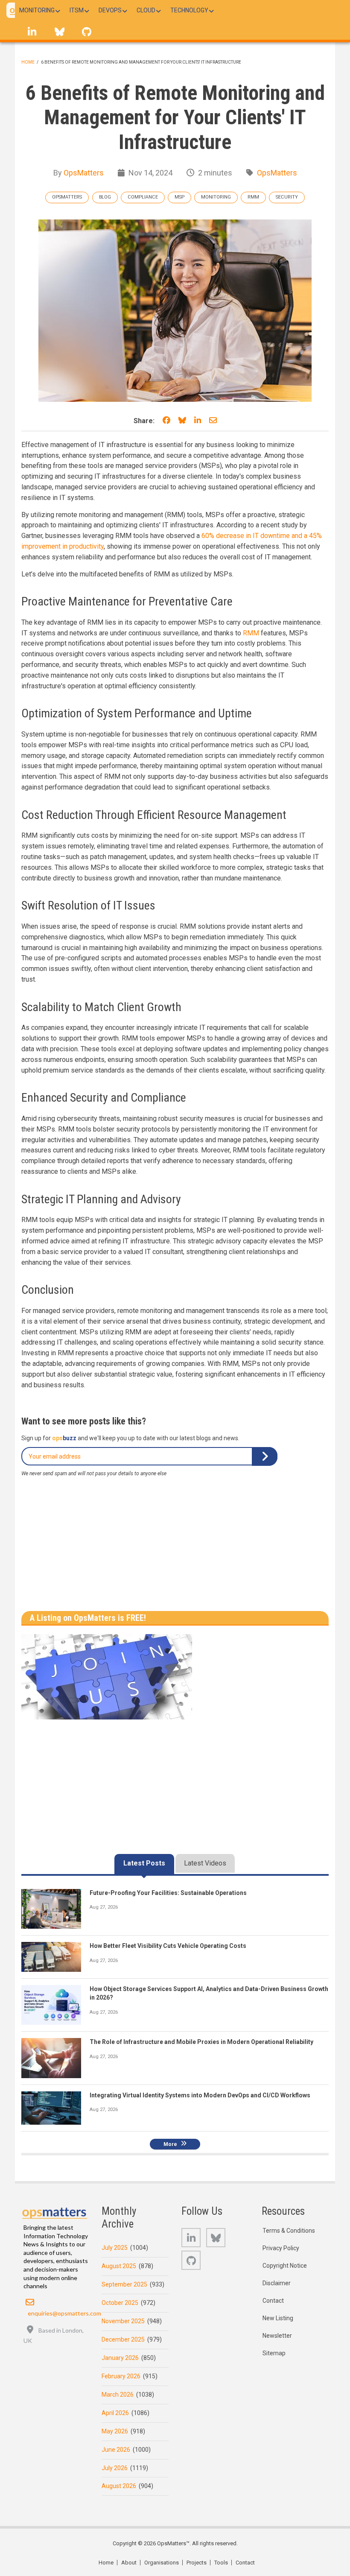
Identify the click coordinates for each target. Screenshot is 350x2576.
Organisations (162, 2563)
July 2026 (115, 2468)
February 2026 (121, 2376)
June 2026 (116, 2450)
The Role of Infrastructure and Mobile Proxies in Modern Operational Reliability (201, 2042)
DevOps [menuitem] (110, 10)
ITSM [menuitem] (77, 10)
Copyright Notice (285, 2266)
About (129, 2563)
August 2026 (119, 2486)
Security (287, 197)
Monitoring (216, 197)
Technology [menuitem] (189, 10)
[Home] (55, 2211)
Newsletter (277, 2336)
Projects (197, 2563)
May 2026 (115, 2431)
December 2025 (123, 2339)
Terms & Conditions (289, 2231)
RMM (253, 197)
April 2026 (115, 2413)
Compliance (143, 197)
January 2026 (120, 2358)
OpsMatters (84, 173)
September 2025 (124, 2284)
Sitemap (274, 2353)
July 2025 (115, 2248)
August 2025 (119, 2266)
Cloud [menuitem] (146, 10)
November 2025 (123, 2321)
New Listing (278, 2318)
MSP (179, 197)
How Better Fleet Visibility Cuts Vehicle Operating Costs (168, 1946)
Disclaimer (277, 2283)
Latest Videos (205, 1863)
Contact (273, 2301)
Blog (105, 197)
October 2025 (120, 2303)
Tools (221, 2563)
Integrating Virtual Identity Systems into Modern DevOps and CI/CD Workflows (200, 2095)
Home (28, 62)
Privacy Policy (281, 2248)
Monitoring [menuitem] (37, 10)
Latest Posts (144, 1863)
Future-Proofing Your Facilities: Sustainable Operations (168, 1893)
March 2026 (118, 2395)
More (170, 2144)
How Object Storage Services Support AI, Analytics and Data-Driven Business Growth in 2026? (209, 1993)
